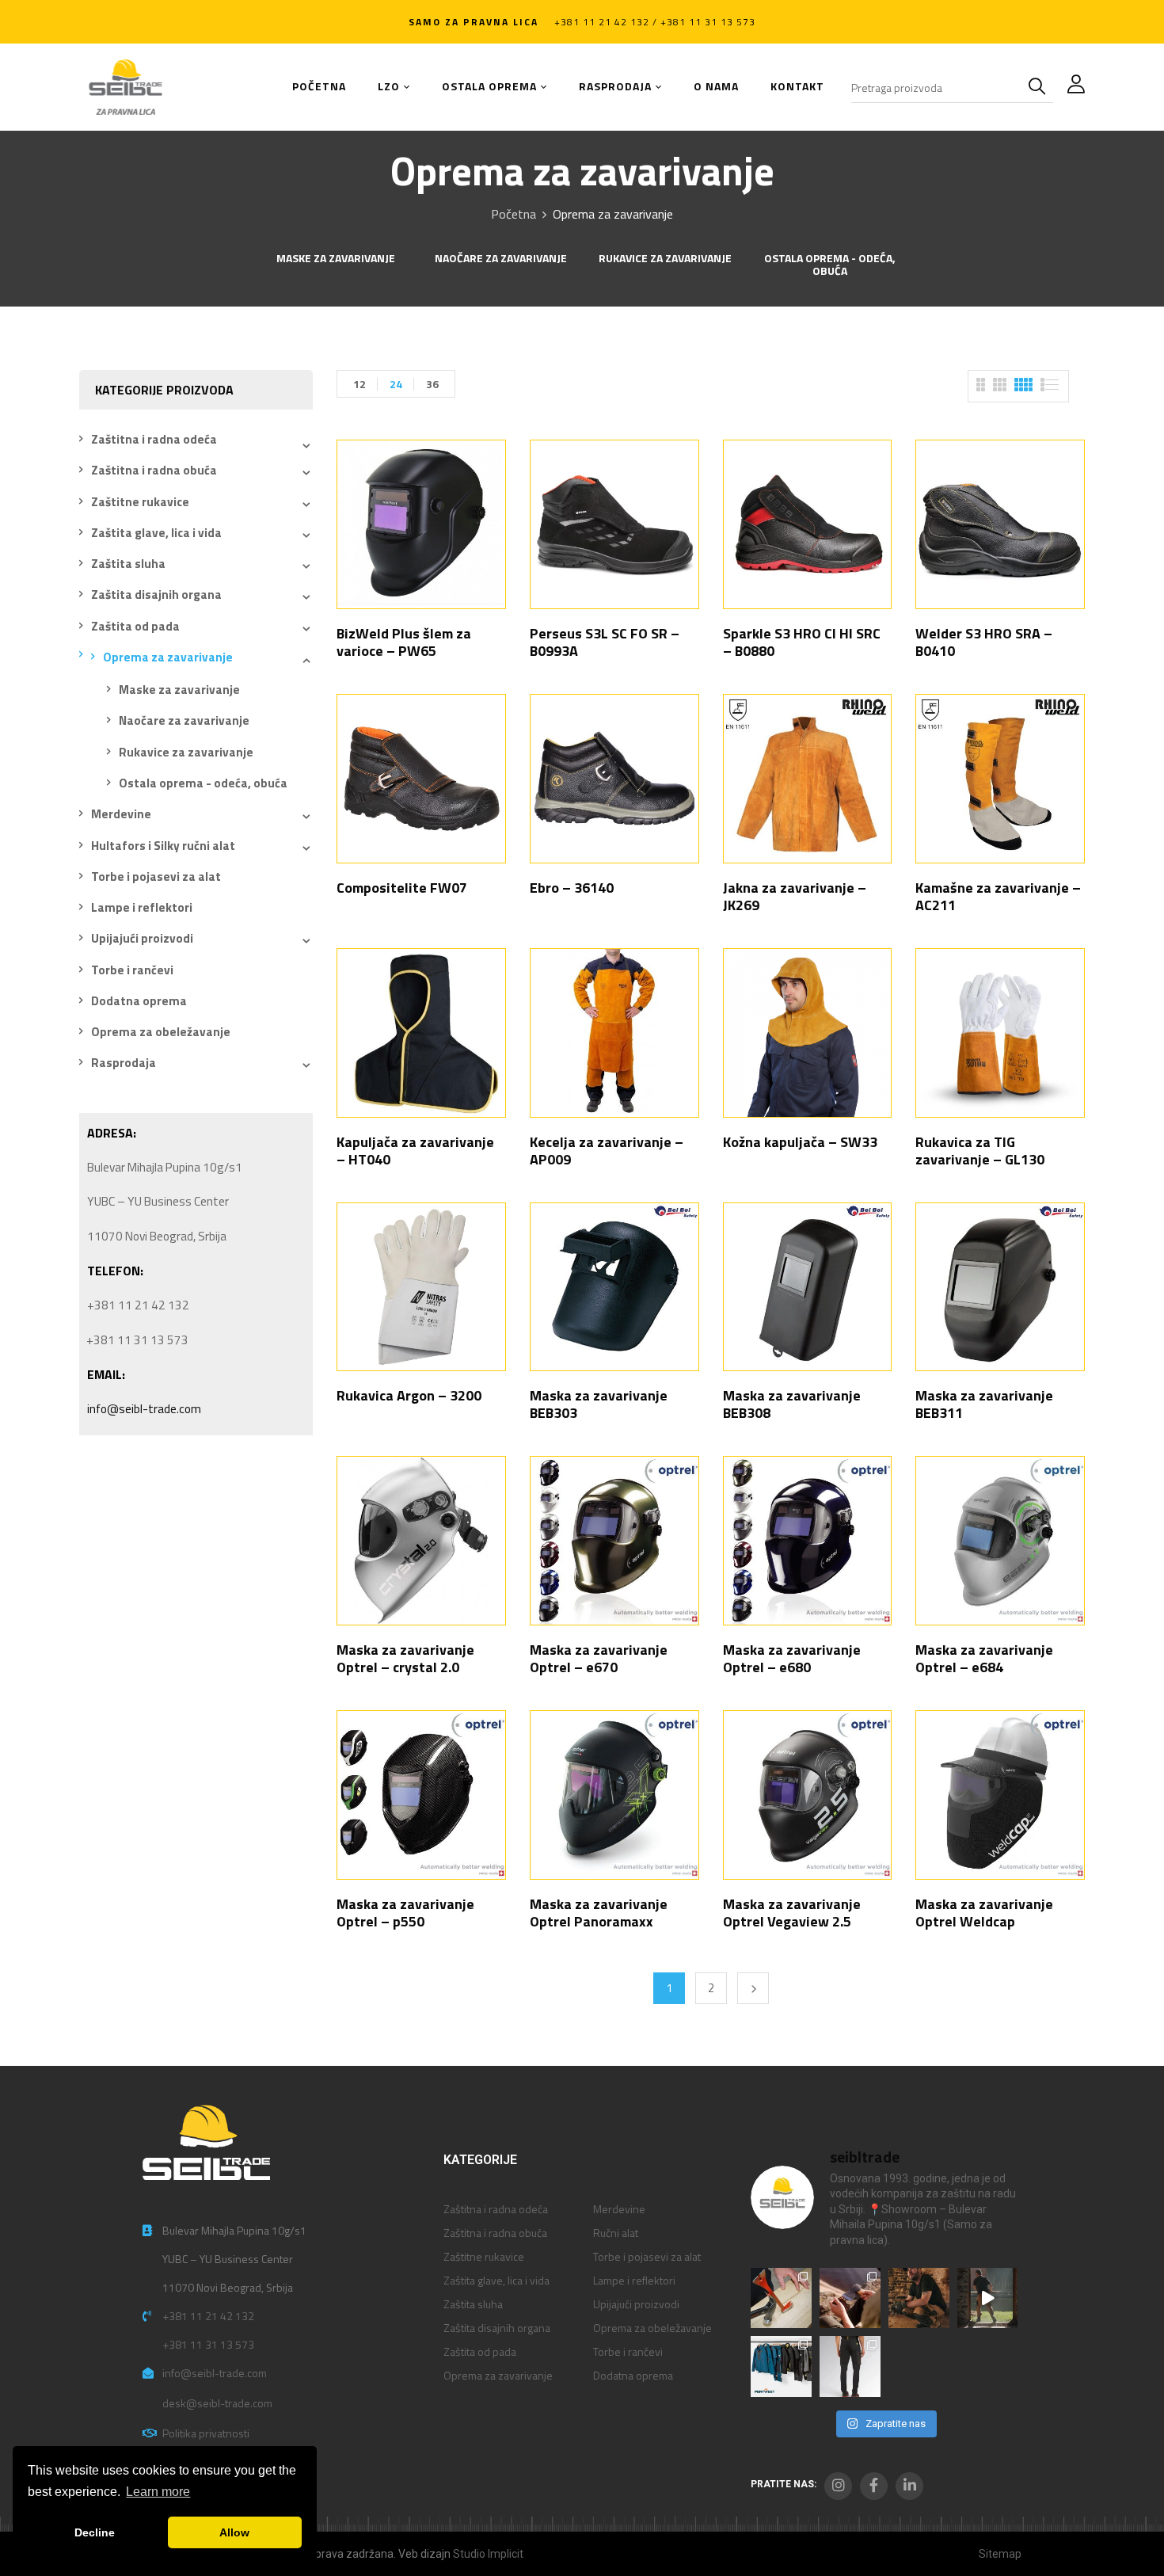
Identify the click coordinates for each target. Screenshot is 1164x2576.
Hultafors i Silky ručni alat (163, 846)
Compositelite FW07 (402, 888)
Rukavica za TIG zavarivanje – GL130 (980, 1151)
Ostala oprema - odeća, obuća (830, 266)
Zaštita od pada (135, 626)
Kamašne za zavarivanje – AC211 (998, 896)
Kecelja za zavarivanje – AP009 (607, 1151)
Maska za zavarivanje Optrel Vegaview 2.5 (792, 1913)
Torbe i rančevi (132, 970)
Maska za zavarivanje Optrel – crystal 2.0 (405, 1658)
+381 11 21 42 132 (208, 2316)
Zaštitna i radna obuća (154, 470)
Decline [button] (95, 2532)
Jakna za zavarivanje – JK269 (795, 896)
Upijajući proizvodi (142, 938)
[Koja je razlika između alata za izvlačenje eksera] (781, 2298)
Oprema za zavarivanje (168, 657)
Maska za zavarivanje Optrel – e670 (599, 1658)
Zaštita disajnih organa (156, 594)
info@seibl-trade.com (144, 1409)
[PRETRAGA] (1040, 87)
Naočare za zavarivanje (501, 259)
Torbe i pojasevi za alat (156, 876)
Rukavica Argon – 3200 (409, 1395)
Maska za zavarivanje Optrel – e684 (984, 1658)
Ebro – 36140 (572, 888)
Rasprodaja (124, 1063)
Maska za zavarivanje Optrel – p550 (405, 1913)
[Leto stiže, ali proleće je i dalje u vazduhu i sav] (850, 2298)
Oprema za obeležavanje (161, 1032)
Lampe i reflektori (142, 907)
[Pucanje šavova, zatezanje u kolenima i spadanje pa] (919, 2298)
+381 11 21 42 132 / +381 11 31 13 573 (655, 22)
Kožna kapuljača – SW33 (800, 1142)
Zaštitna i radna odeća (154, 439)
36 (432, 384)
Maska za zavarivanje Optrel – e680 (792, 1658)
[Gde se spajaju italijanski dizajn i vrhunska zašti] (850, 2366)
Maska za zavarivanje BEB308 (792, 1404)
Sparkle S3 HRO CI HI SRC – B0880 (802, 642)
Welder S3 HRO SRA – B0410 (984, 642)
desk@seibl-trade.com (217, 2403)
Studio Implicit (488, 2554)
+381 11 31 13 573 (208, 2344)
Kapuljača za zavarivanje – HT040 (415, 1151)
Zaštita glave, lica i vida (156, 533)
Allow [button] (234, 2532)
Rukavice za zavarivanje (665, 259)
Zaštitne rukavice (140, 502)
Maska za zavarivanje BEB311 (984, 1404)
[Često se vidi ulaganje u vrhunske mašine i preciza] (988, 2298)
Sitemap (1000, 2554)
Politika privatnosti (206, 2433)
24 (396, 384)
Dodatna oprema (139, 1001)
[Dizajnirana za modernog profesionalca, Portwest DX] (781, 2366)
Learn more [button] (158, 2492)
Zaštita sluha (128, 564)
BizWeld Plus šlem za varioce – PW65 (404, 642)
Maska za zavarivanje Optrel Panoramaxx (599, 1913)
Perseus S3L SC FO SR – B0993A (605, 642)
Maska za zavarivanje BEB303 (599, 1404)
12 (359, 384)
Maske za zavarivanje (336, 259)
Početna (514, 214)
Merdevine (121, 814)
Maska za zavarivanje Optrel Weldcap (984, 1913)
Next (753, 1988)
